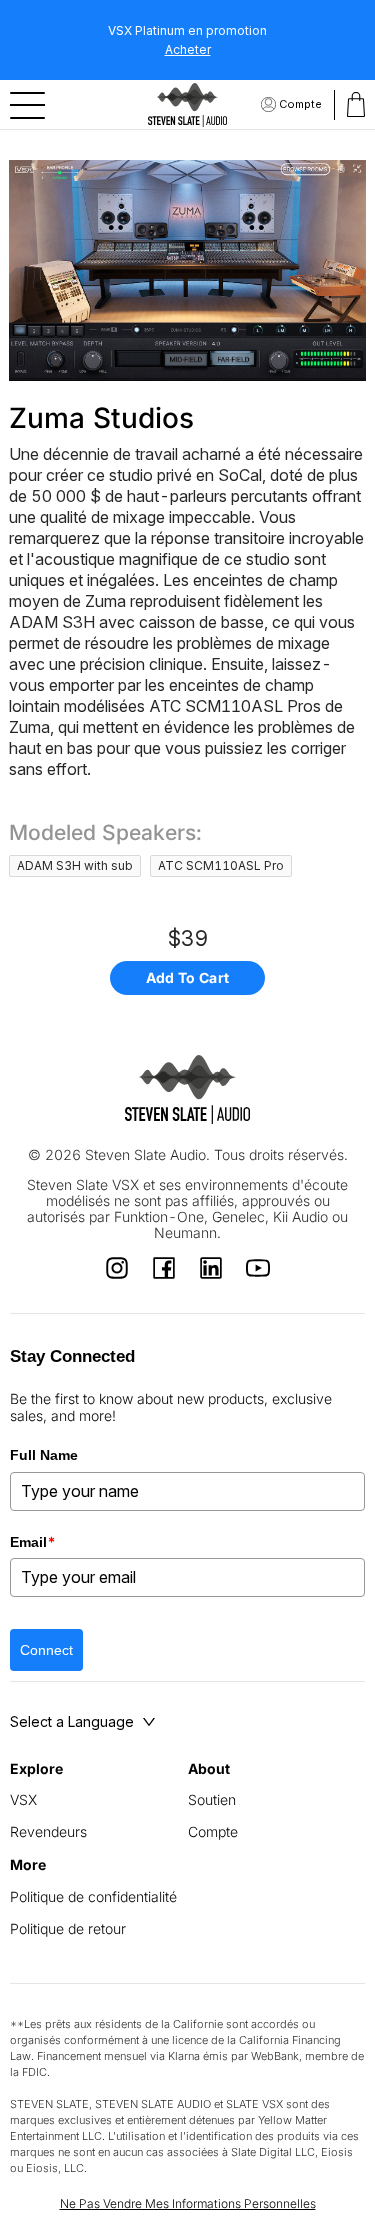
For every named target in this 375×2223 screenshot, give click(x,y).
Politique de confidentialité (93, 1896)
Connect (46, 1650)
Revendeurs (48, 1831)
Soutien (212, 1799)
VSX (23, 1799)
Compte (300, 104)
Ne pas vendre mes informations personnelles (188, 2203)
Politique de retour (68, 1928)
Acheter (188, 50)
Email (33, 1541)
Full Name (44, 1455)
